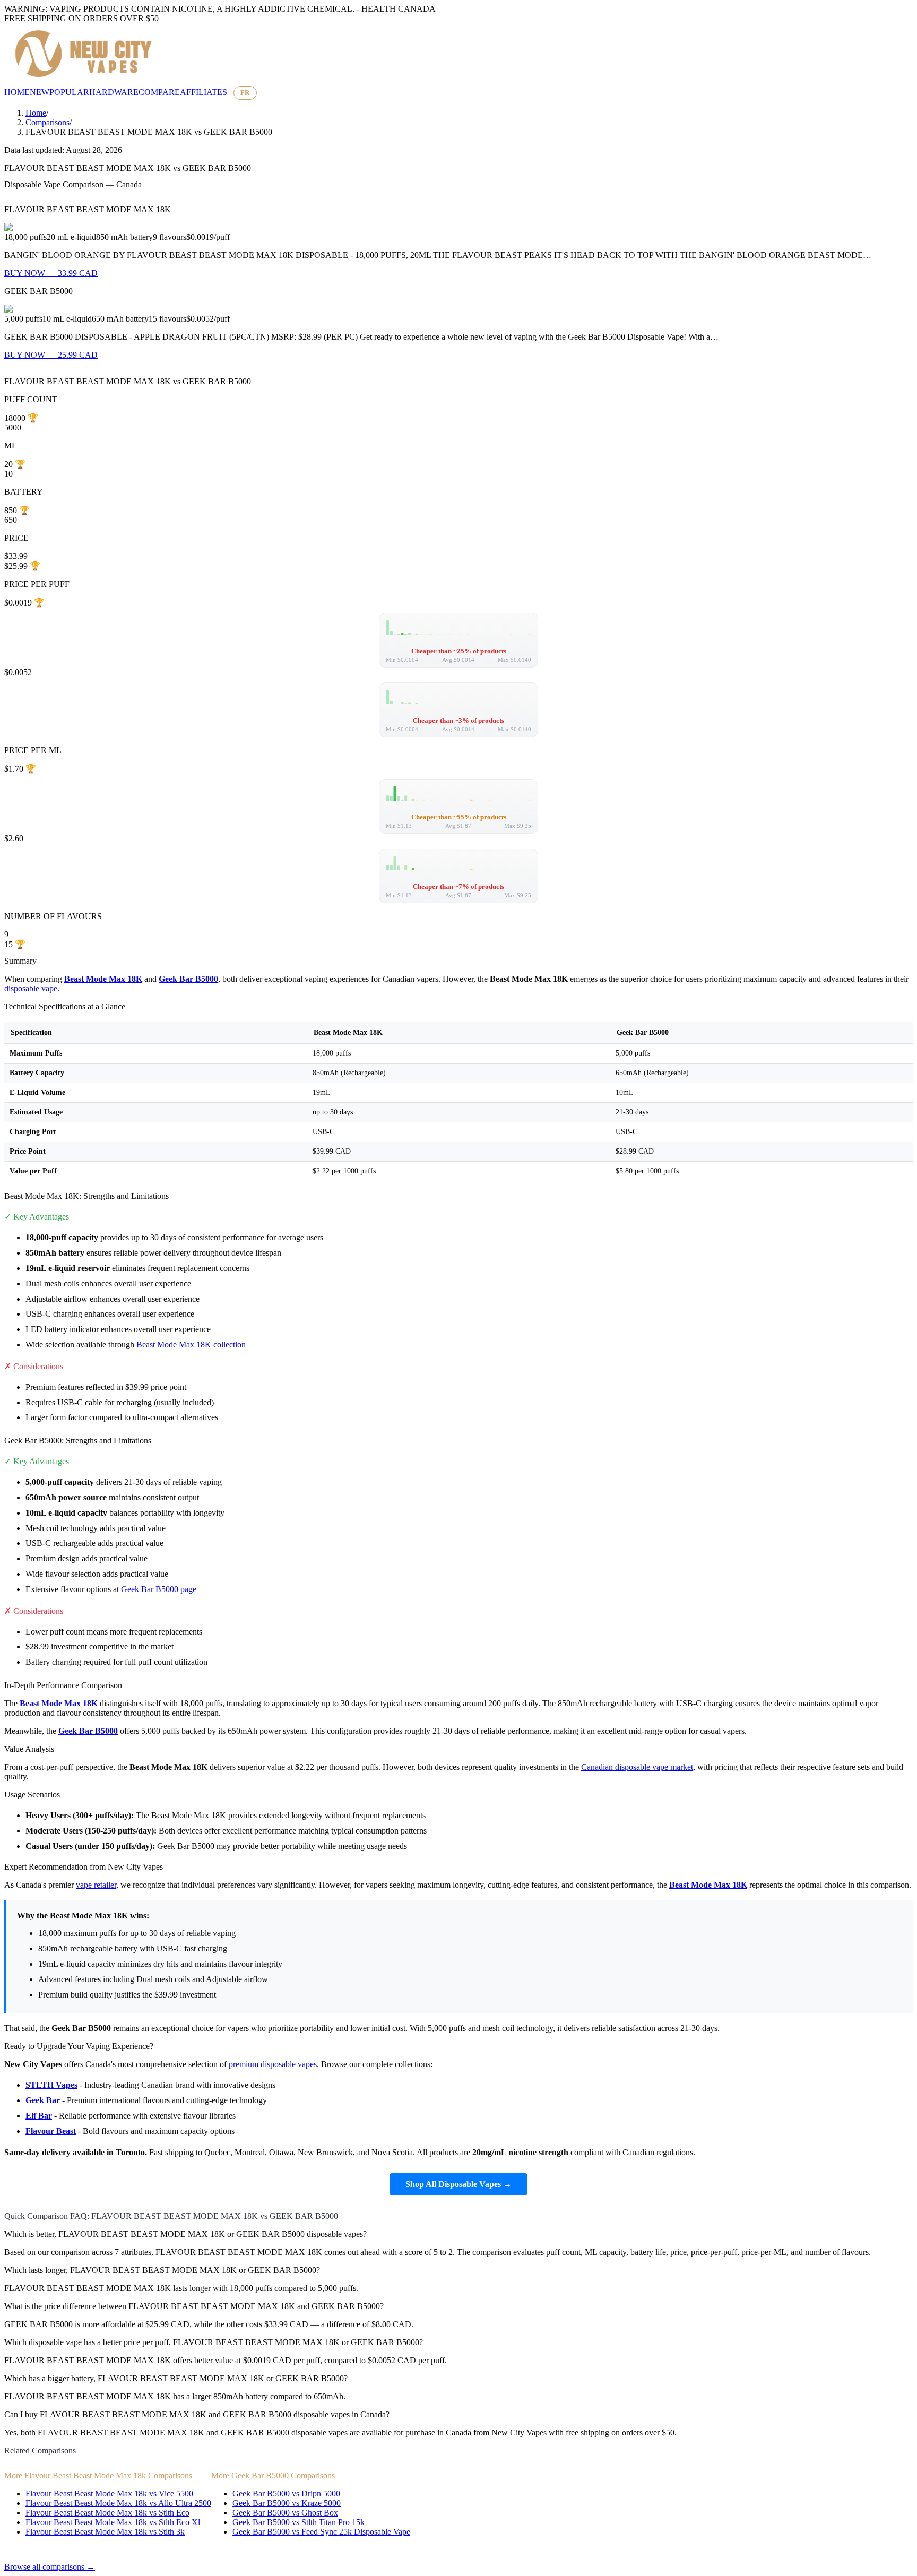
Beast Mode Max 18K (103, 979)
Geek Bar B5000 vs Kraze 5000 (287, 2503)
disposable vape (31, 988)
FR (245, 93)
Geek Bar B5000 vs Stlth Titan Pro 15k (299, 2522)
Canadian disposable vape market (637, 1767)
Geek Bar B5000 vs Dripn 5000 (286, 2493)
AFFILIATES (204, 92)
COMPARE (159, 92)
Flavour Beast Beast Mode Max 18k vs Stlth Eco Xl (113, 2522)
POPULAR (69, 92)
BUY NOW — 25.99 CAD (51, 355)
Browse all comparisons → (50, 2567)
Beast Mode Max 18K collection (191, 1345)
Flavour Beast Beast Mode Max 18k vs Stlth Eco (107, 2513)
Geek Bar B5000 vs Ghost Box (285, 2513)
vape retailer (96, 1885)
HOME (17, 92)
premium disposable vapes (273, 2064)
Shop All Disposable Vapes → (458, 2184)
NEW (40, 92)
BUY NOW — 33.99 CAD (51, 273)
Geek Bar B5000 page (159, 1589)
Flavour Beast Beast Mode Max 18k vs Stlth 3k (105, 2532)
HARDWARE (114, 92)
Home (36, 113)
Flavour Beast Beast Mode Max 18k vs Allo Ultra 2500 (118, 2503)
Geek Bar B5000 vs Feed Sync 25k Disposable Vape (321, 2532)
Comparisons (47, 122)
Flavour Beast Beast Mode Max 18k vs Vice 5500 (109, 2493)
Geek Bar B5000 (188, 979)
